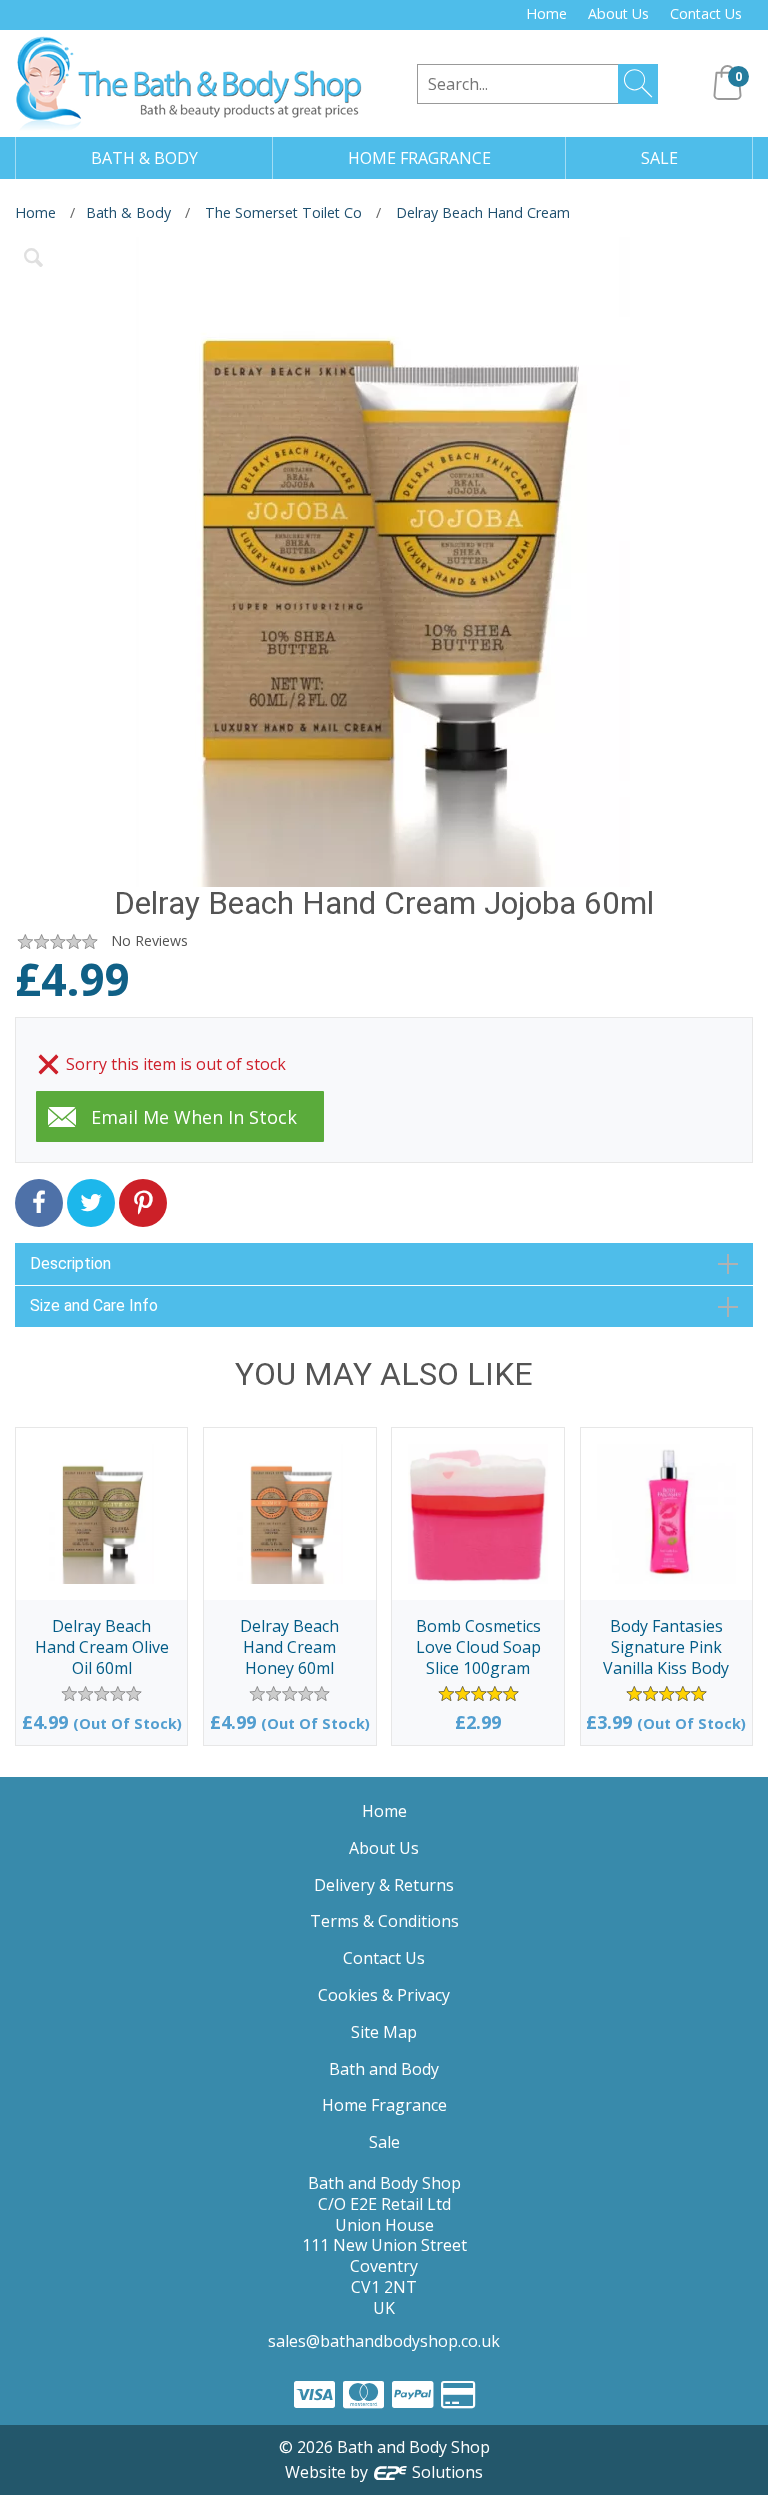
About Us (618, 13)
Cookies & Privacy (384, 1995)
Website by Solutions (384, 2472)
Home (546, 13)
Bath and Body (384, 2069)
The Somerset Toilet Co (283, 212)
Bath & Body (128, 212)
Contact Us (706, 13)
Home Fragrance (384, 2105)
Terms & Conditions (384, 1921)
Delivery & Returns (384, 1885)
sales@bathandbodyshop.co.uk (384, 2341)
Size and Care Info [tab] (94, 1305)
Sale (384, 2142)
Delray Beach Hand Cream (483, 212)
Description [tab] (70, 1263)
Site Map (384, 2032)
